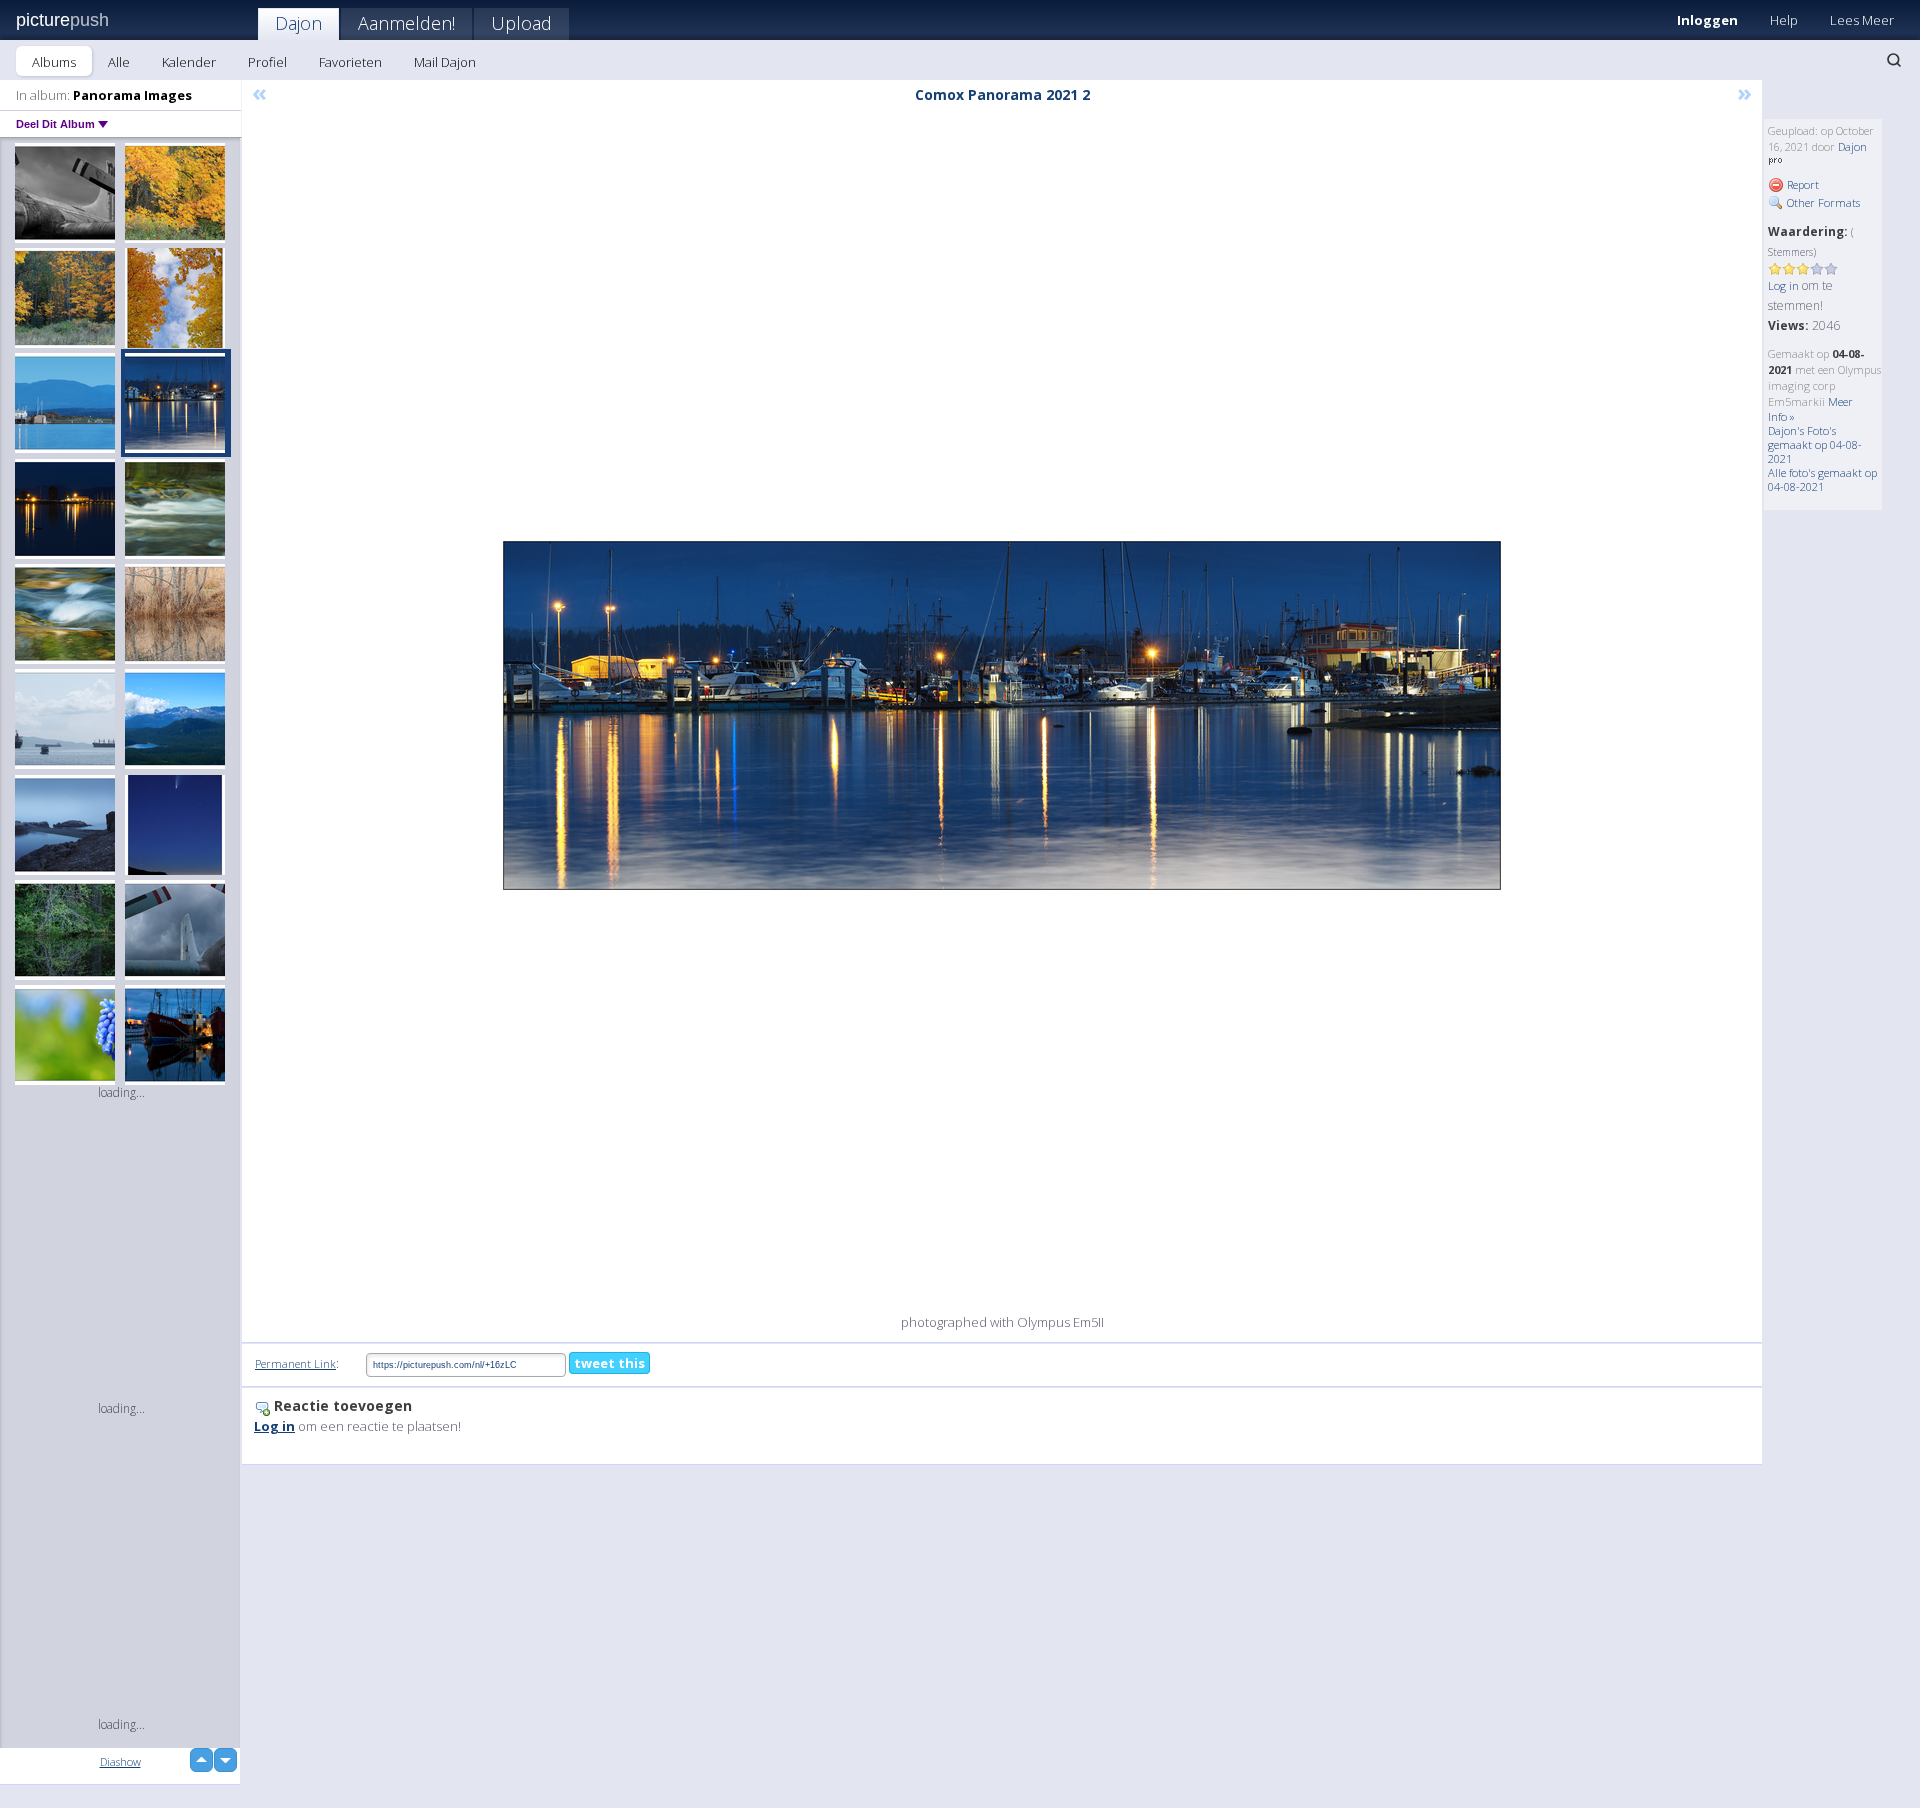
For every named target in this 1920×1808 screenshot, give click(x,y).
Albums (54, 62)
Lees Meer (1862, 20)
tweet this (609, 1363)
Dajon (298, 23)
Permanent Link (295, 1363)
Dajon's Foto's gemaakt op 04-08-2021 (1815, 444)
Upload (521, 23)
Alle (119, 62)
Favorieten (350, 62)
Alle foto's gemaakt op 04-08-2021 (1822, 479)
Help (1784, 20)
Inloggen (1707, 20)
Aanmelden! (406, 23)
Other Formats (1822, 202)
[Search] (1894, 60)
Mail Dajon (445, 62)
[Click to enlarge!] (1002, 715)
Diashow (120, 1761)
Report (1801, 184)
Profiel (267, 62)
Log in (1783, 285)
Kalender (189, 62)
